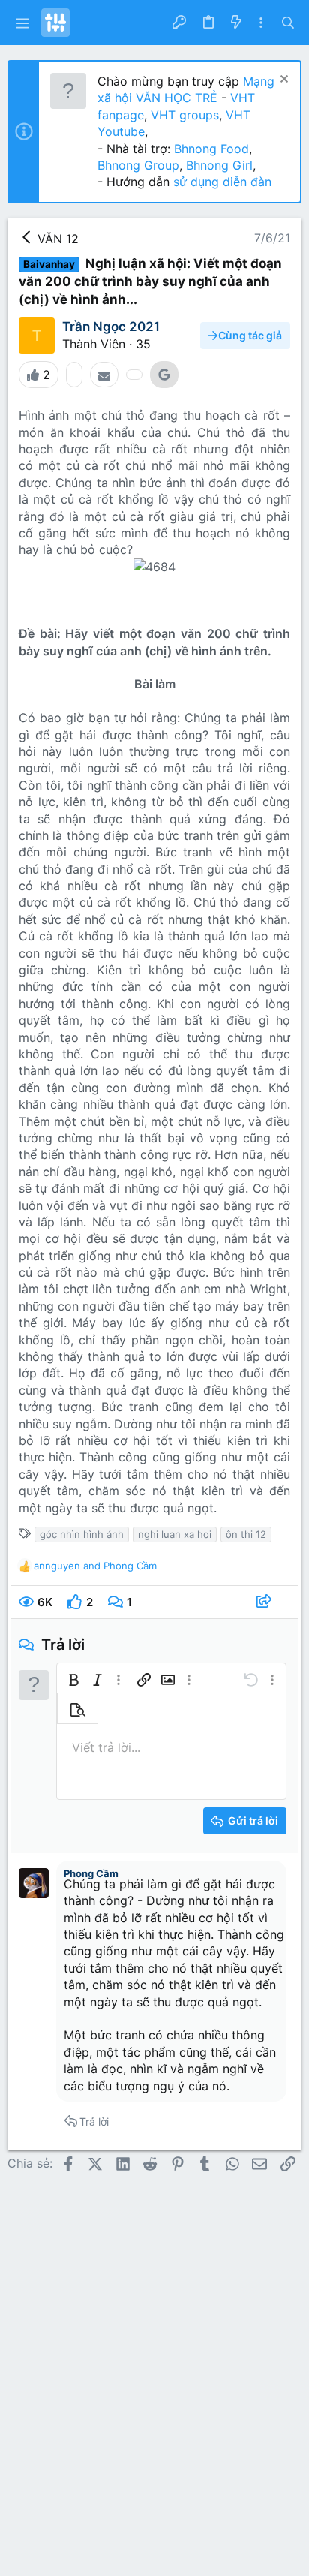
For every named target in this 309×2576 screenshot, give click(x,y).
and (95, 1566)
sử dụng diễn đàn (220, 182)
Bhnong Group (138, 165)
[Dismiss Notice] (282, 81)
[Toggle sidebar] (261, 23)
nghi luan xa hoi (175, 1534)
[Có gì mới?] (235, 23)
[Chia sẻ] (266, 1602)
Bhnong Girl (219, 165)
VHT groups (185, 115)
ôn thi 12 (246, 1534)
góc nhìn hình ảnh (82, 1534)
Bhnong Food (211, 149)
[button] (22, 23)
